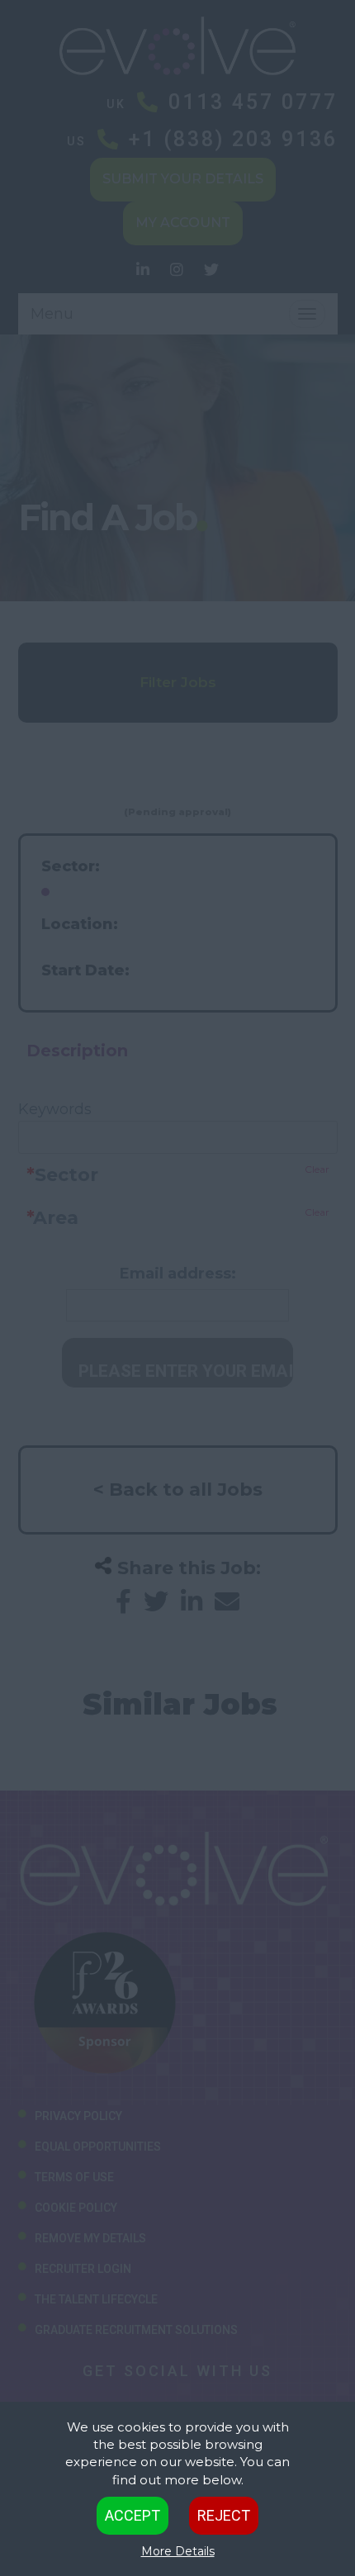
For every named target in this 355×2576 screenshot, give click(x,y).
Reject (224, 2515)
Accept (133, 2515)
